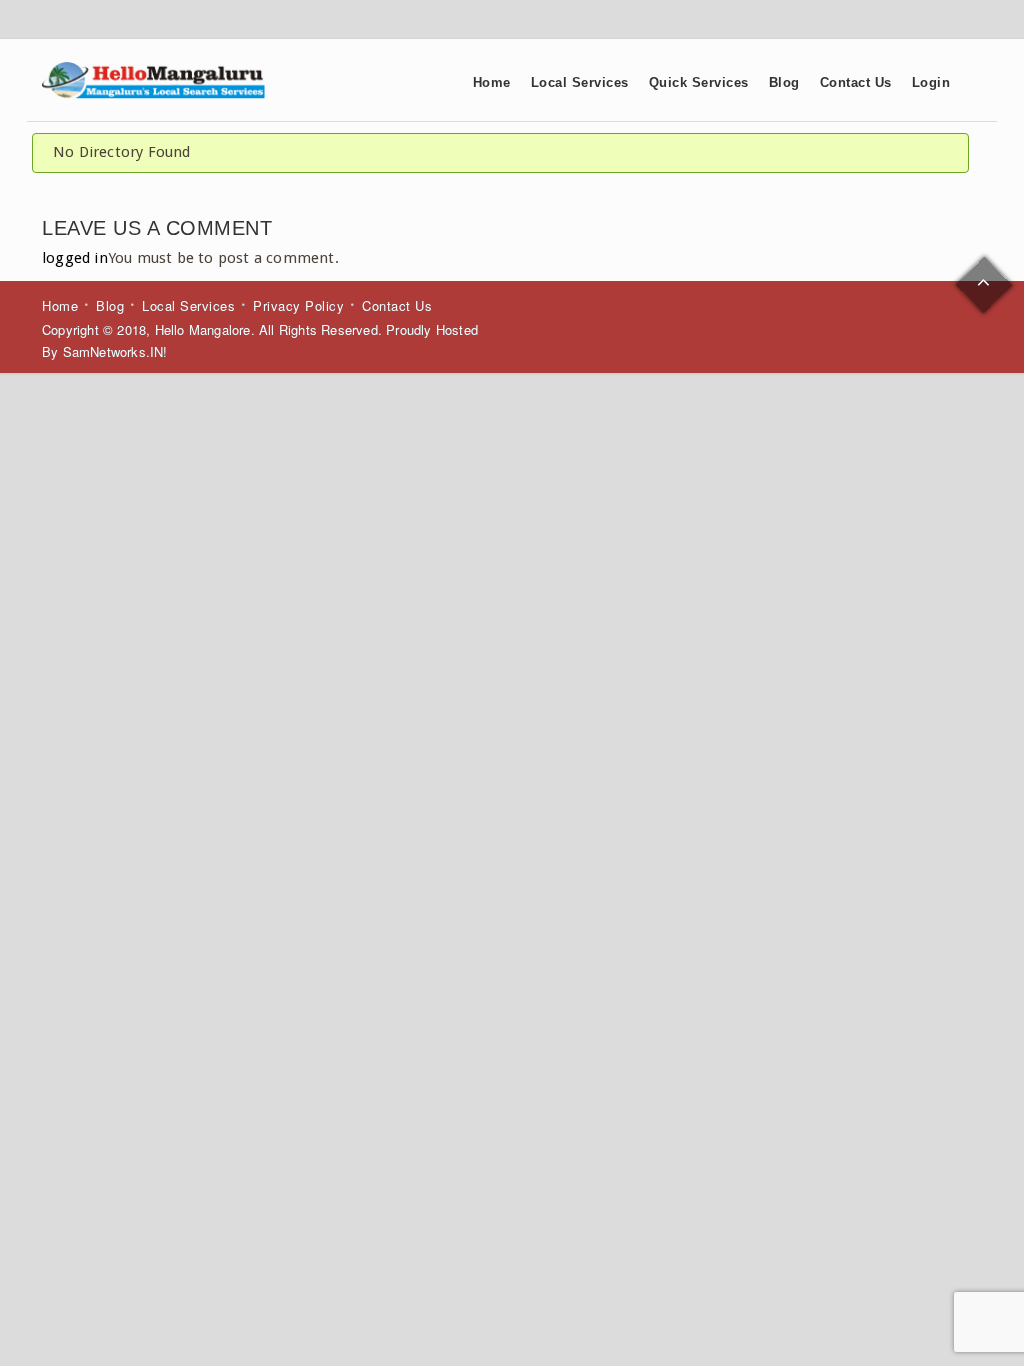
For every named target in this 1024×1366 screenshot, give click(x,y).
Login (931, 82)
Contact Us (856, 82)
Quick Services (699, 82)
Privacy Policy (298, 305)
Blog (784, 82)
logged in (75, 258)
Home (492, 82)
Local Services (580, 82)
